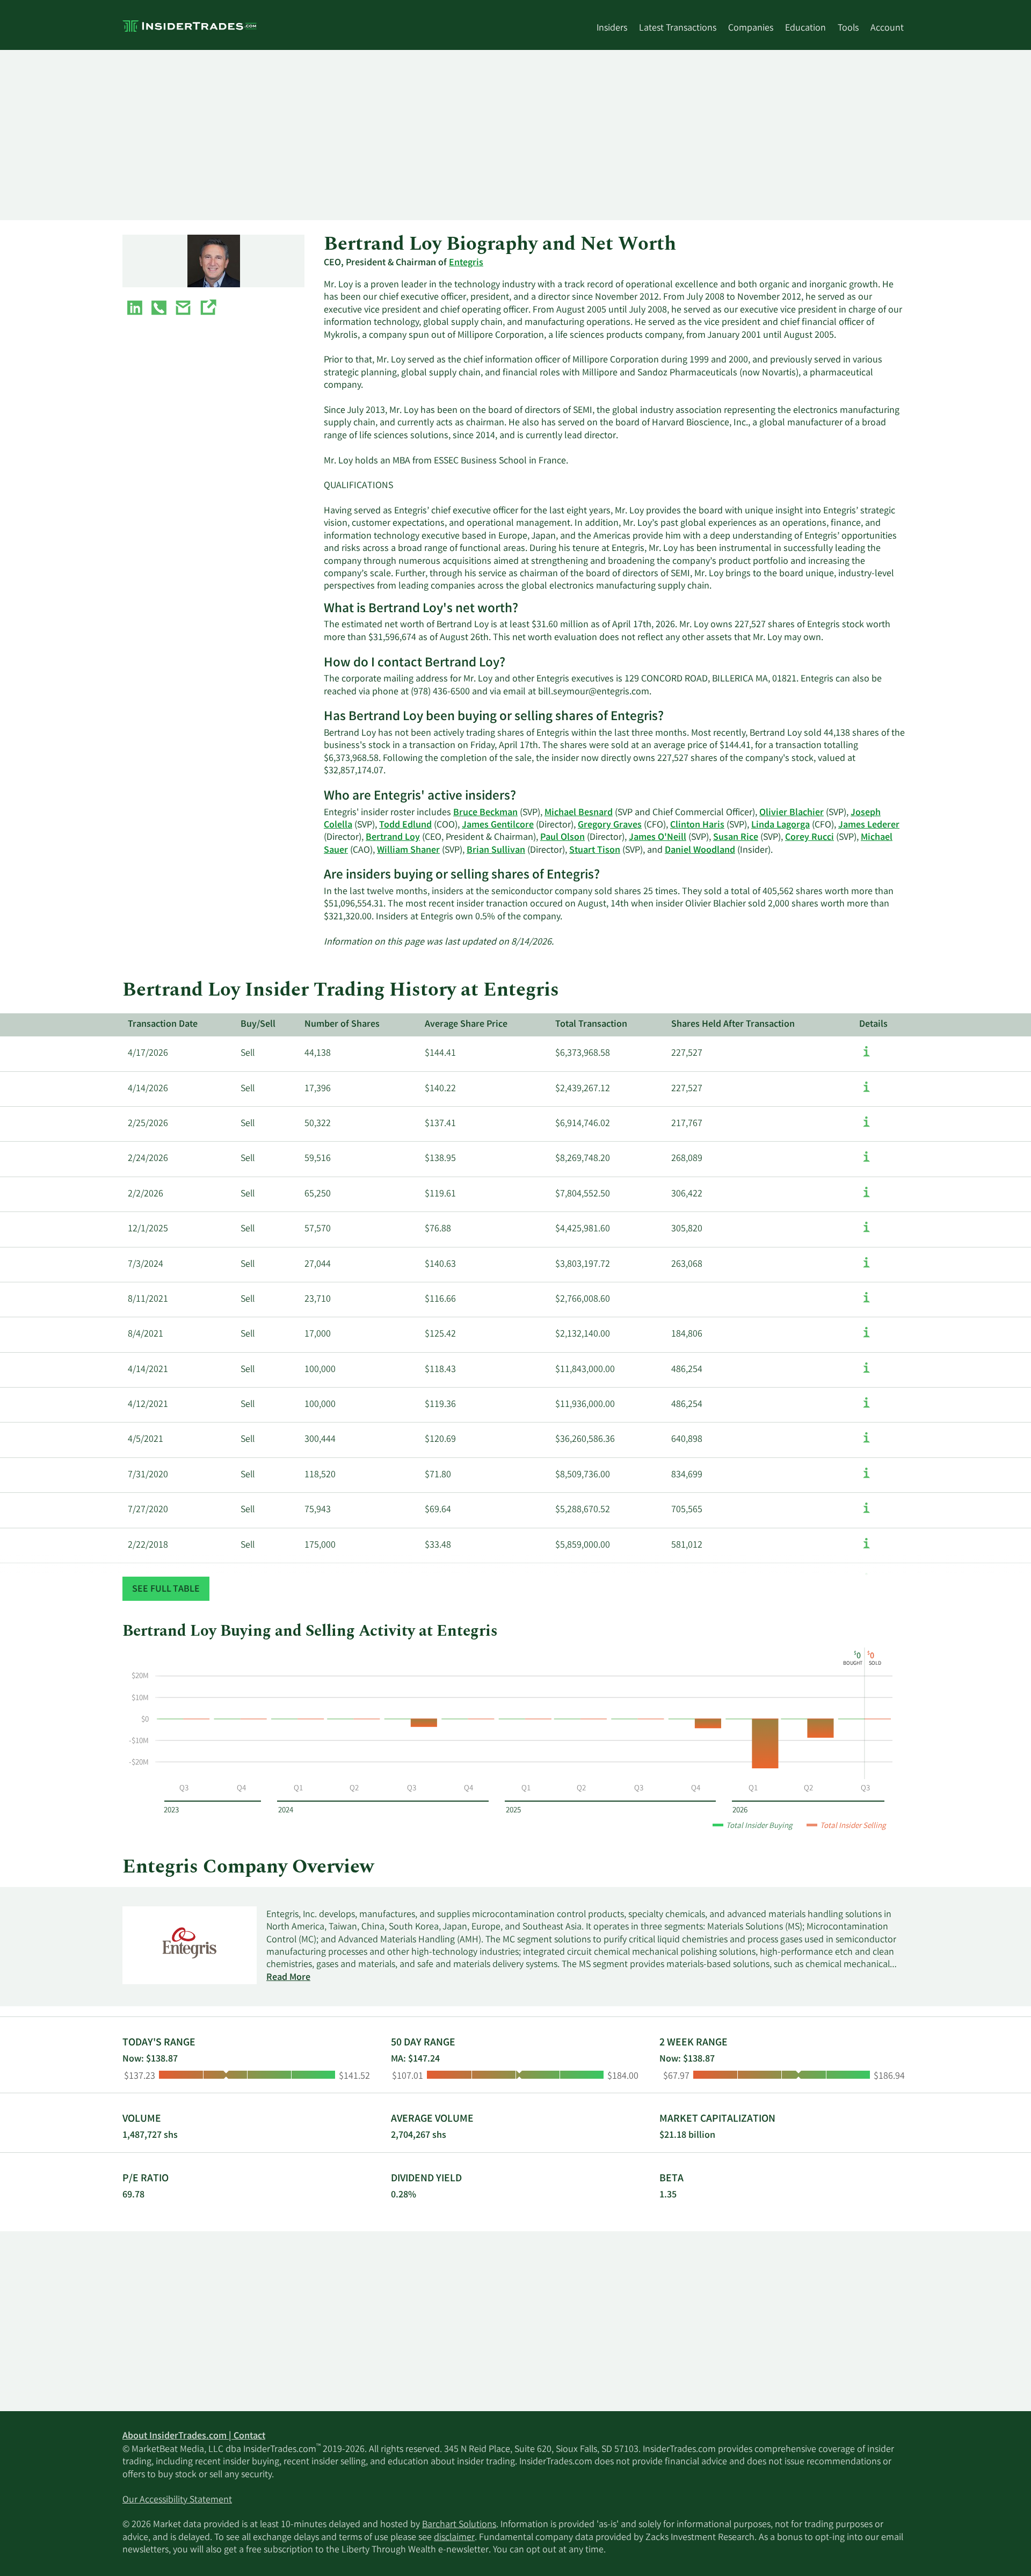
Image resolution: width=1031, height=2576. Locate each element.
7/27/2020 (148, 1510)
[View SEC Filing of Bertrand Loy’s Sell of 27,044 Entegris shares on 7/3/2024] (866, 1268)
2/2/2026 (146, 1194)
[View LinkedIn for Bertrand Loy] (135, 310)
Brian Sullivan (496, 851)
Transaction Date (163, 1025)
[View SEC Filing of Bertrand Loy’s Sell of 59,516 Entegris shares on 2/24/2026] (866, 1162)
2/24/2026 (148, 1159)
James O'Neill (658, 838)
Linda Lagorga (780, 825)
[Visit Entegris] (208, 310)
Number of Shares (342, 1025)
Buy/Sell (258, 1025)
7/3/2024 (146, 1265)
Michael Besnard (579, 813)
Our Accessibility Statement (177, 2500)
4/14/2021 (148, 1370)
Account (887, 28)
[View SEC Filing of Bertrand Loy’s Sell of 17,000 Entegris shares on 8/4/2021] (866, 1338)
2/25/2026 (148, 1124)
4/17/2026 (148, 1054)
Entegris (466, 263)
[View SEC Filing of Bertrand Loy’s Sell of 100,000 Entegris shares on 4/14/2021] (866, 1373)
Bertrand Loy (393, 838)
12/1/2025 (148, 1229)
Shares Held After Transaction (733, 1025)
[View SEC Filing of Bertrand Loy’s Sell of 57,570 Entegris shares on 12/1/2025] (866, 1232)
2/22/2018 (148, 1545)
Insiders (612, 28)
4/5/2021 (146, 1440)
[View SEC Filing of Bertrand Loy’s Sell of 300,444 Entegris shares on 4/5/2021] (866, 1443)
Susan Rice (736, 838)
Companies (751, 28)
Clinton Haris (697, 825)
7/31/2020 (148, 1475)
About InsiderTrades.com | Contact (194, 2436)
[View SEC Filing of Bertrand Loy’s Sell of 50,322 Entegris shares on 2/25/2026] (866, 1127)
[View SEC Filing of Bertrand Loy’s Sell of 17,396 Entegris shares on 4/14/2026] (866, 1092)
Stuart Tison (595, 851)
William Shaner (408, 851)
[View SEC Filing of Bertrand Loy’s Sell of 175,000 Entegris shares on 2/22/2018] (866, 1549)
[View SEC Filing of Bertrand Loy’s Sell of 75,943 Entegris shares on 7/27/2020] (866, 1513)
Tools (848, 28)
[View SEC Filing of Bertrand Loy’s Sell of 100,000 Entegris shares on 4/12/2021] (866, 1408)
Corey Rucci (809, 838)
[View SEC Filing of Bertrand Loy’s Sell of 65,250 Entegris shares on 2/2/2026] (866, 1198)
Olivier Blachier (792, 813)
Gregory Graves (610, 825)
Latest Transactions (678, 28)
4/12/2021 (148, 1405)
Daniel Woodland (700, 851)
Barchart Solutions (459, 2525)
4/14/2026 (148, 1089)
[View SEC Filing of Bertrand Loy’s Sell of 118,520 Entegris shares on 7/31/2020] (866, 1478)
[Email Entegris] (183, 310)
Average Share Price (466, 1025)
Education (805, 28)
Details (873, 1025)
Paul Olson (562, 838)
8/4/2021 (146, 1334)
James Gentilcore (498, 825)
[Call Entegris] (159, 310)
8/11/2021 (148, 1300)
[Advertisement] (445, 135)
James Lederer (869, 825)
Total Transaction (591, 1025)
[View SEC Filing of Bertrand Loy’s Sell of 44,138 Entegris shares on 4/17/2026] (866, 1057)
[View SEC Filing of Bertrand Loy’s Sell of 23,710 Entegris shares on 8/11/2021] (866, 1303)
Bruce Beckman (485, 813)
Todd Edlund (405, 825)
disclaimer (454, 2538)
